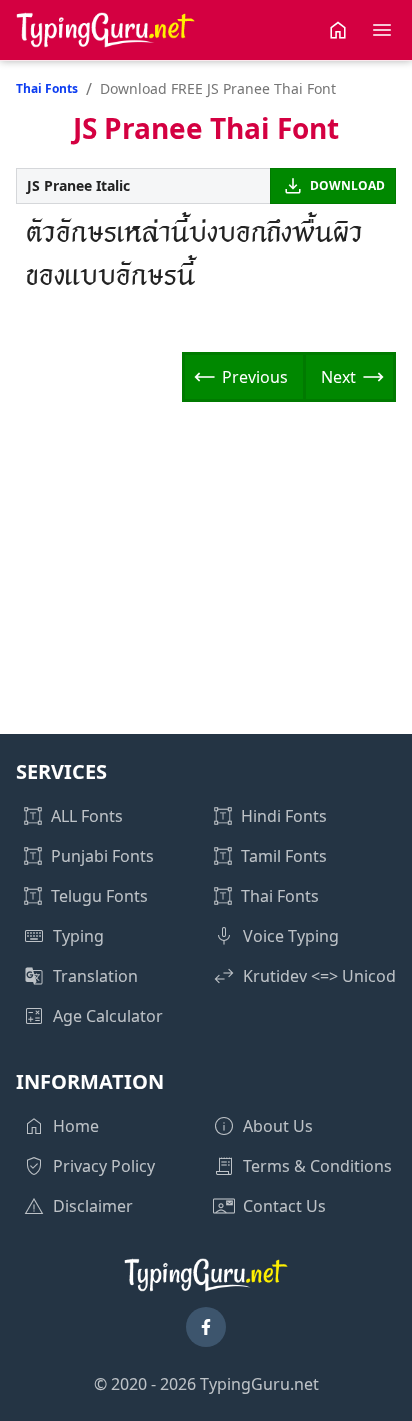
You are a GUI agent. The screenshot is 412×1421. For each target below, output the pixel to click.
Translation (95, 976)
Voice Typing (291, 936)
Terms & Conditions (317, 1166)
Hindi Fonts (284, 816)
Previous (255, 377)
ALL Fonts (87, 816)
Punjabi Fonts (102, 856)
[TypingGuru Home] (106, 30)
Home (76, 1126)
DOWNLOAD (347, 185)
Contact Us (284, 1206)
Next (338, 377)
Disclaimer (93, 1206)
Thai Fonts (47, 88)
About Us (278, 1126)
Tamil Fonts (284, 856)
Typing (78, 936)
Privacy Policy (104, 1166)
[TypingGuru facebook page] (206, 1327)
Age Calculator (108, 1016)
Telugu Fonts (99, 896)
